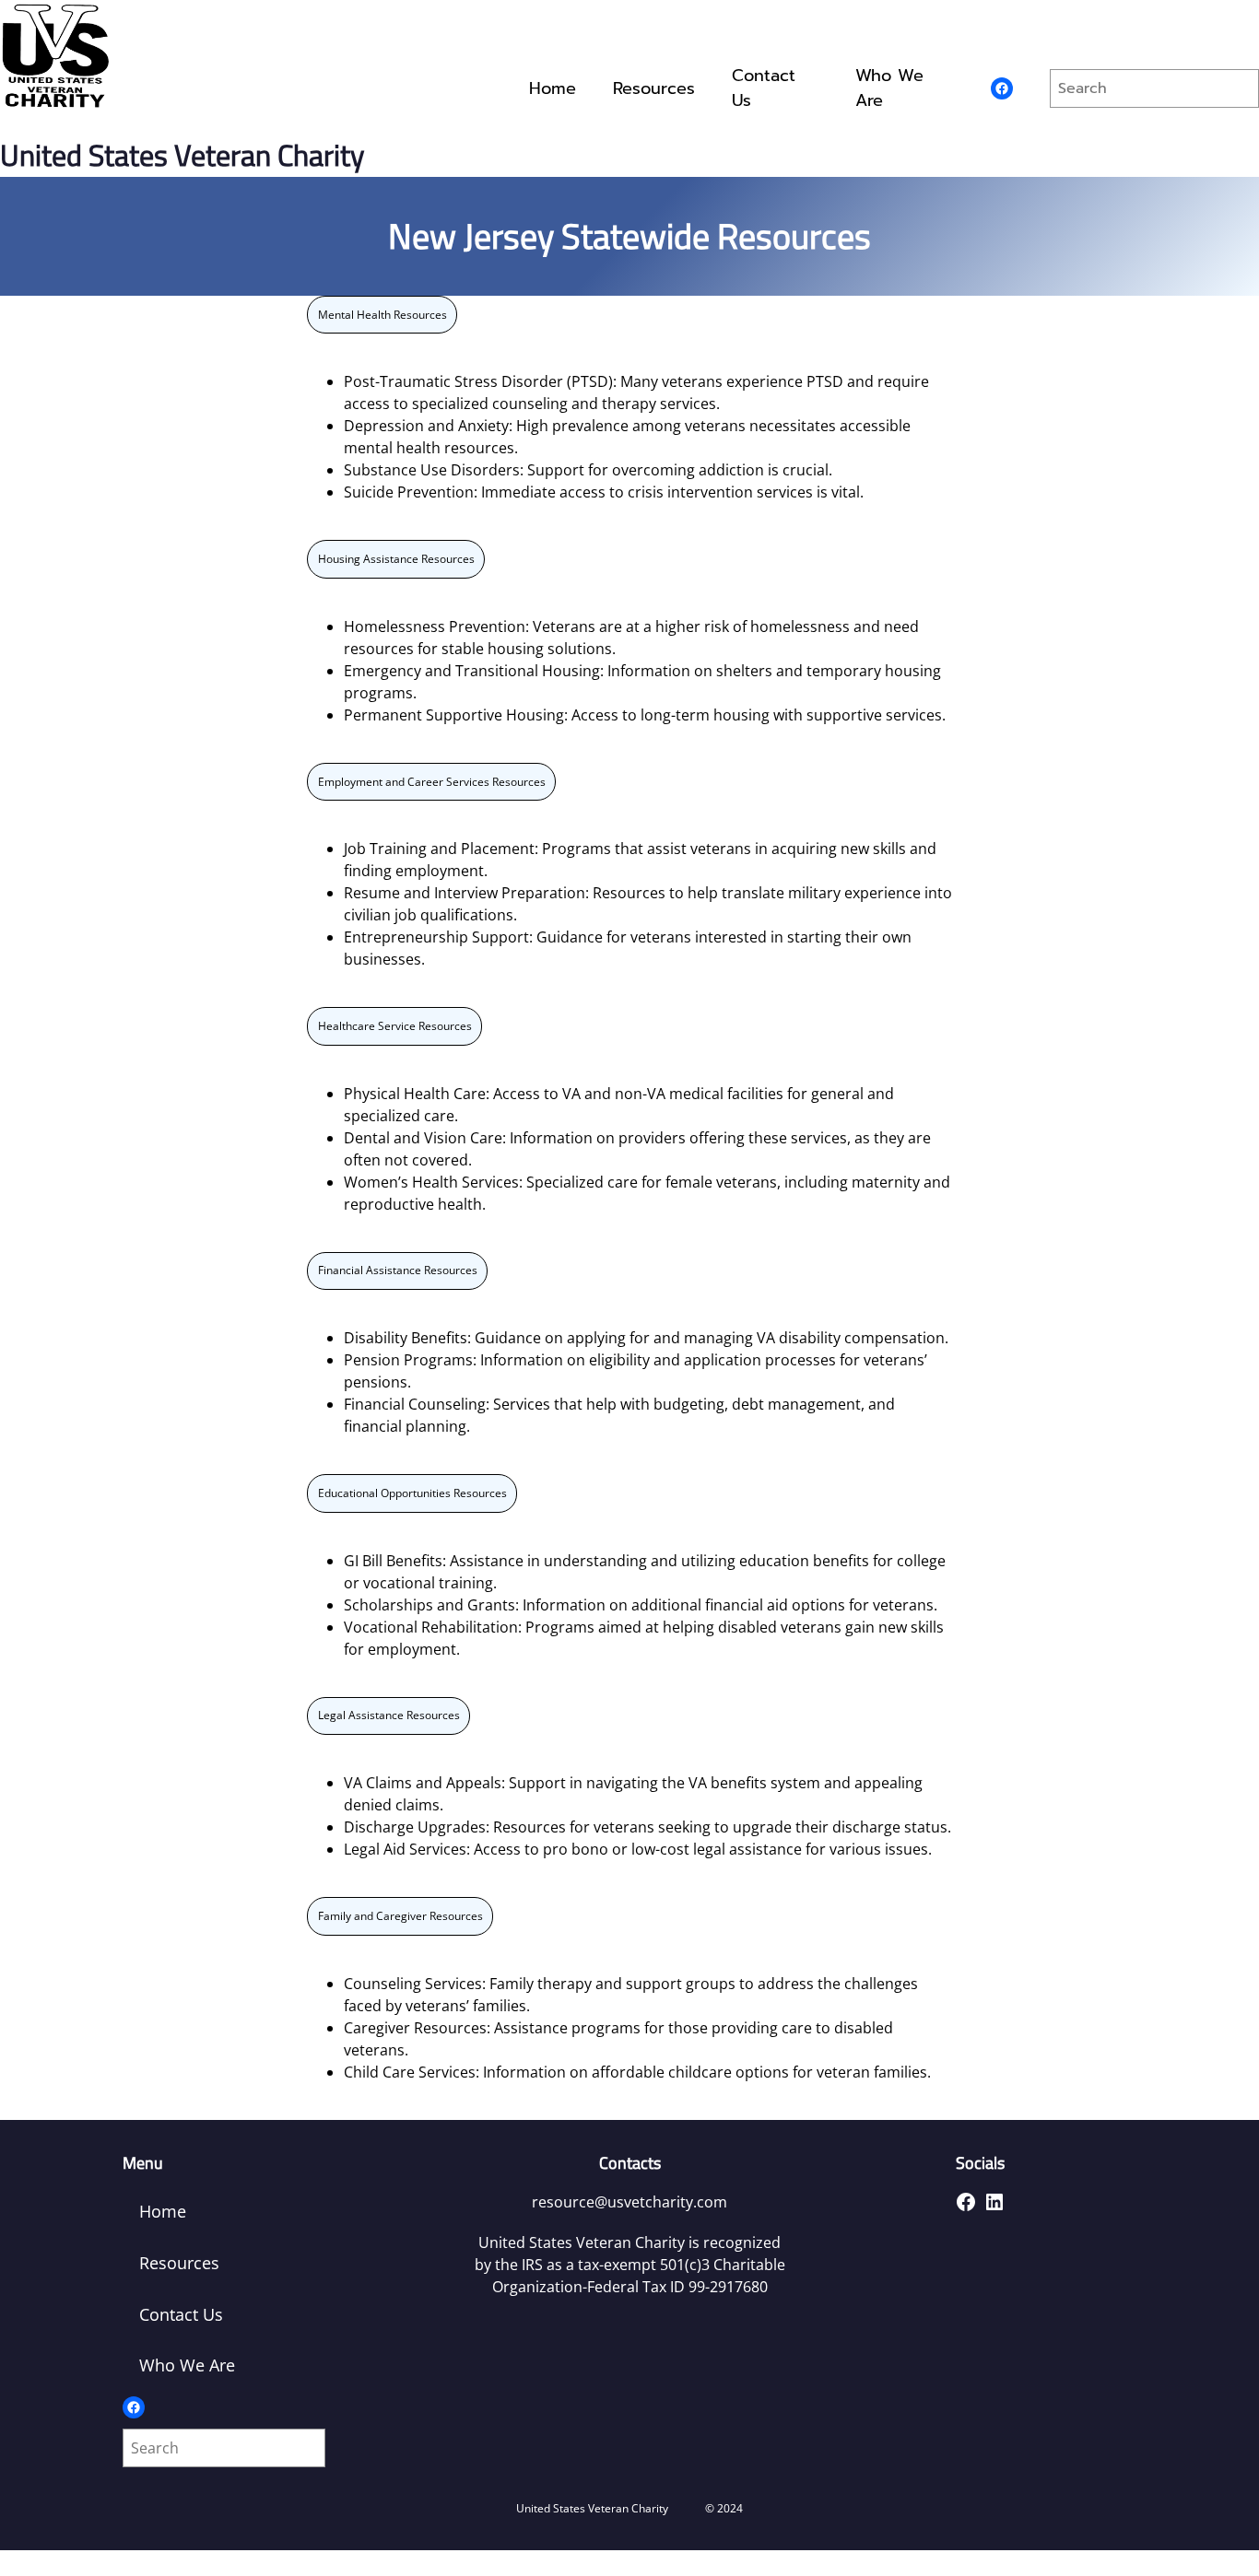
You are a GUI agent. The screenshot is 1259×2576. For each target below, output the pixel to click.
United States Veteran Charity (182, 155)
